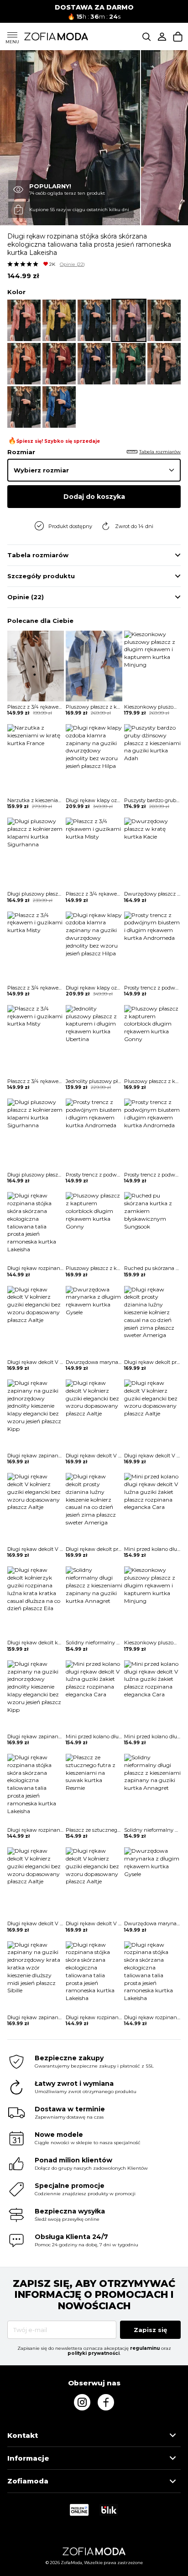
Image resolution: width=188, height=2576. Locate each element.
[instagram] (82, 2402)
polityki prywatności (94, 2353)
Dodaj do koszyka (94, 497)
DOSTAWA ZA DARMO (94, 7)
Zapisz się (150, 2330)
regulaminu (145, 2348)
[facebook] (106, 2402)
